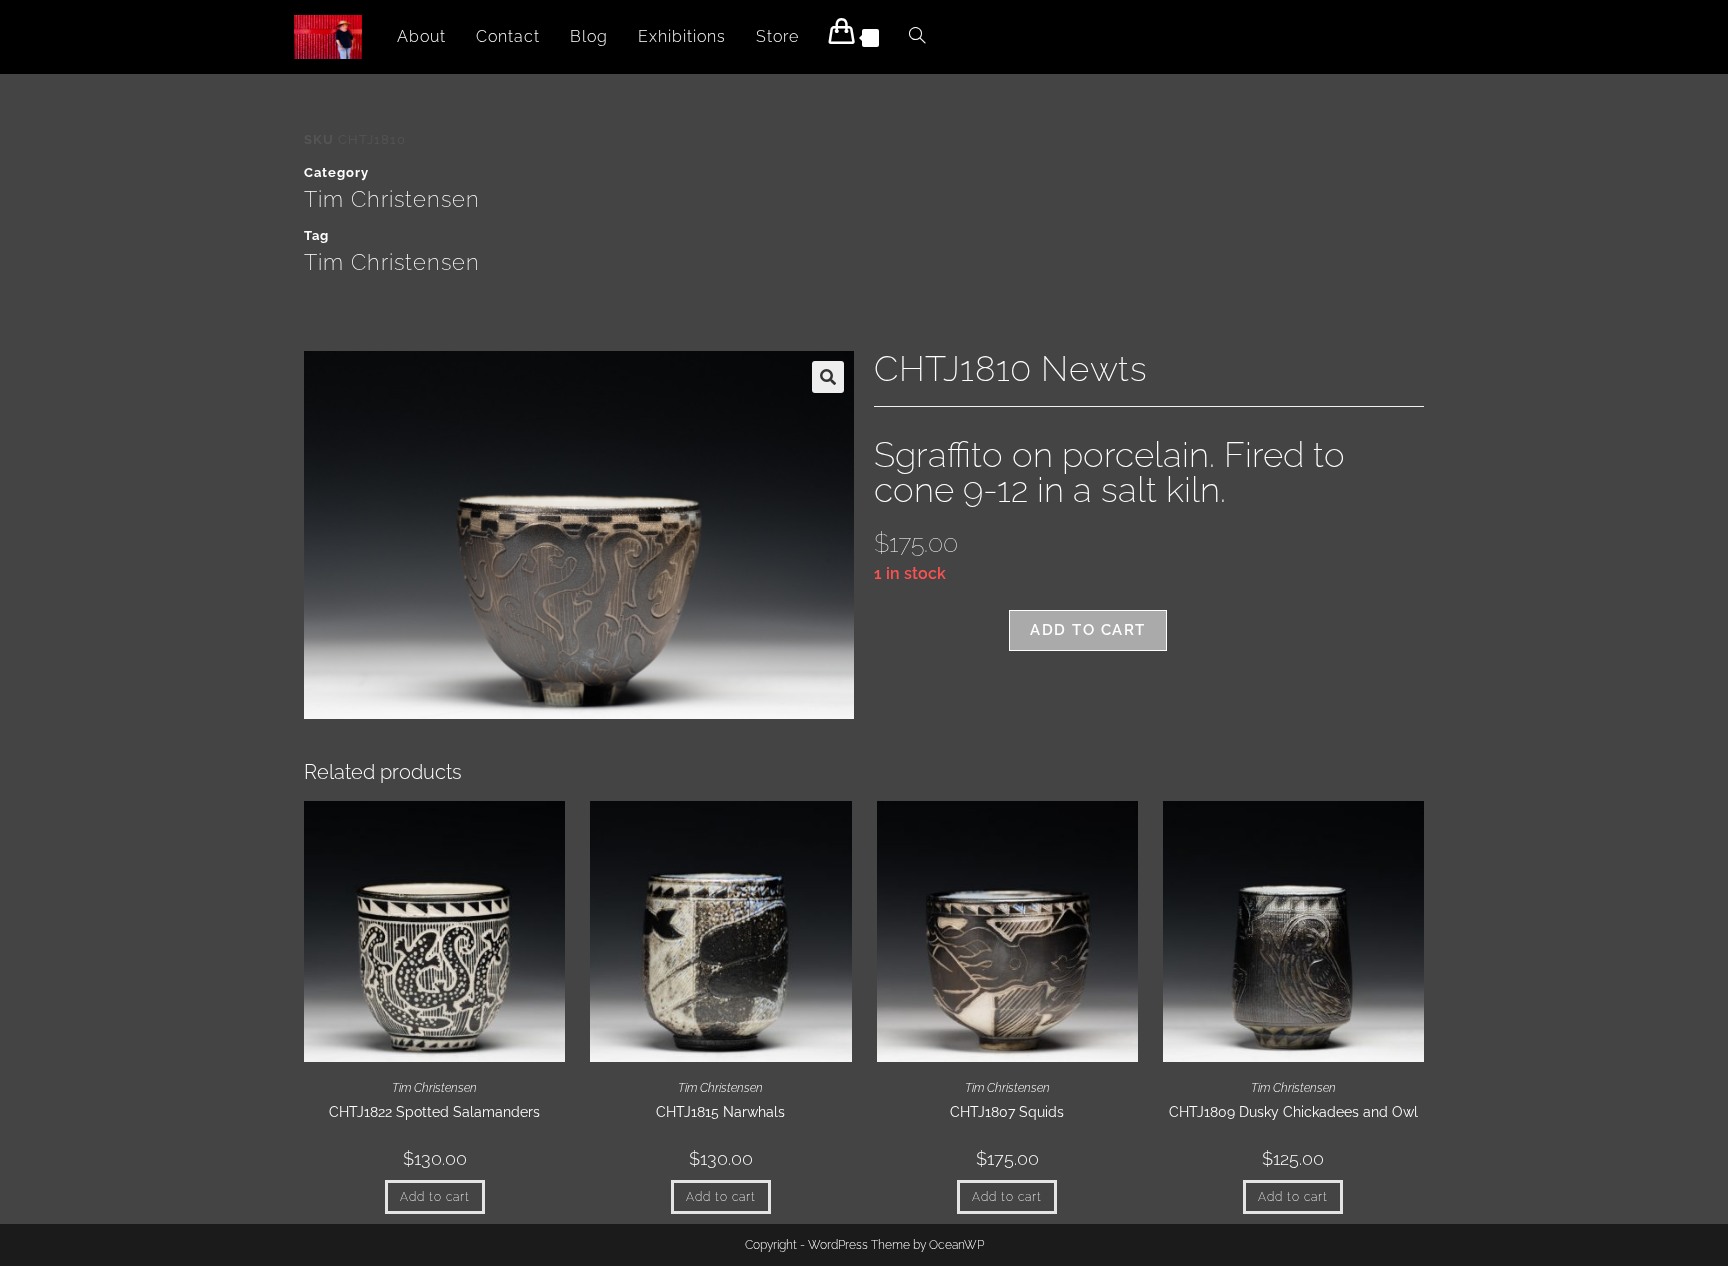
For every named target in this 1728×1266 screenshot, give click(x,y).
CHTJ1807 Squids (1007, 1112)
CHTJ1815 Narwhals (720, 1112)
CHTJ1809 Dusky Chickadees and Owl (1293, 1112)
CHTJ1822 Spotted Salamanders (434, 1112)
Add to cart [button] (435, 1197)
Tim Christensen (392, 199)
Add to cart (1088, 630)
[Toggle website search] (917, 37)
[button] (828, 377)
